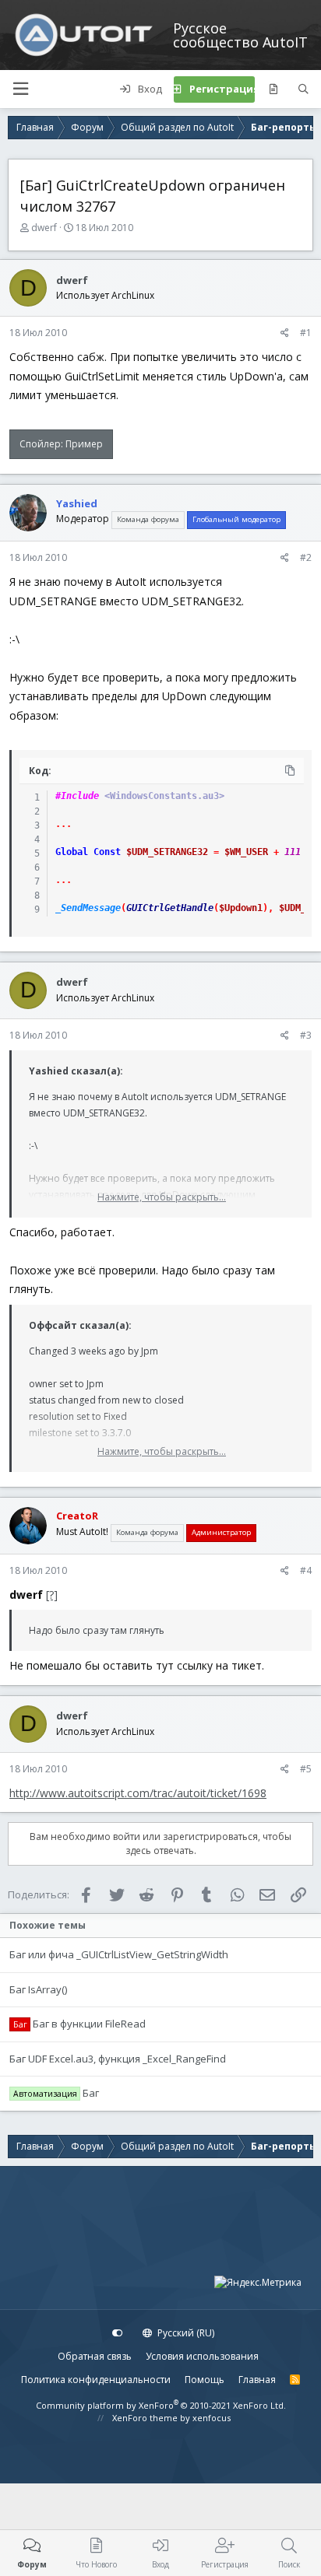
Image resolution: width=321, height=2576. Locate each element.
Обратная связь (95, 2356)
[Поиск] (303, 89)
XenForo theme (145, 2418)
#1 (306, 333)
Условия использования (202, 2356)
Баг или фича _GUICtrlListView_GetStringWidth (119, 1954)
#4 (306, 1570)
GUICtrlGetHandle (170, 908)
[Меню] (20, 89)
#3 (306, 1035)
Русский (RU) (185, 2333)
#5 (306, 1769)
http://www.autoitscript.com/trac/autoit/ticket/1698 (138, 1793)
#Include (77, 796)
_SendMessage (88, 908)
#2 (306, 557)
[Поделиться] (285, 333)
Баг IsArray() (38, 1989)
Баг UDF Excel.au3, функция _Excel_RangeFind (118, 2059)
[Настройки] (118, 2333)
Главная (257, 2380)
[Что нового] (273, 89)
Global (72, 852)
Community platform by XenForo (161, 2405)
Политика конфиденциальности (96, 2380)
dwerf (44, 228)
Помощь (205, 2380)
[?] (52, 1595)
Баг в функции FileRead (89, 2024)
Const (107, 852)
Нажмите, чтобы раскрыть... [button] (162, 1197)
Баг (91, 2093)
